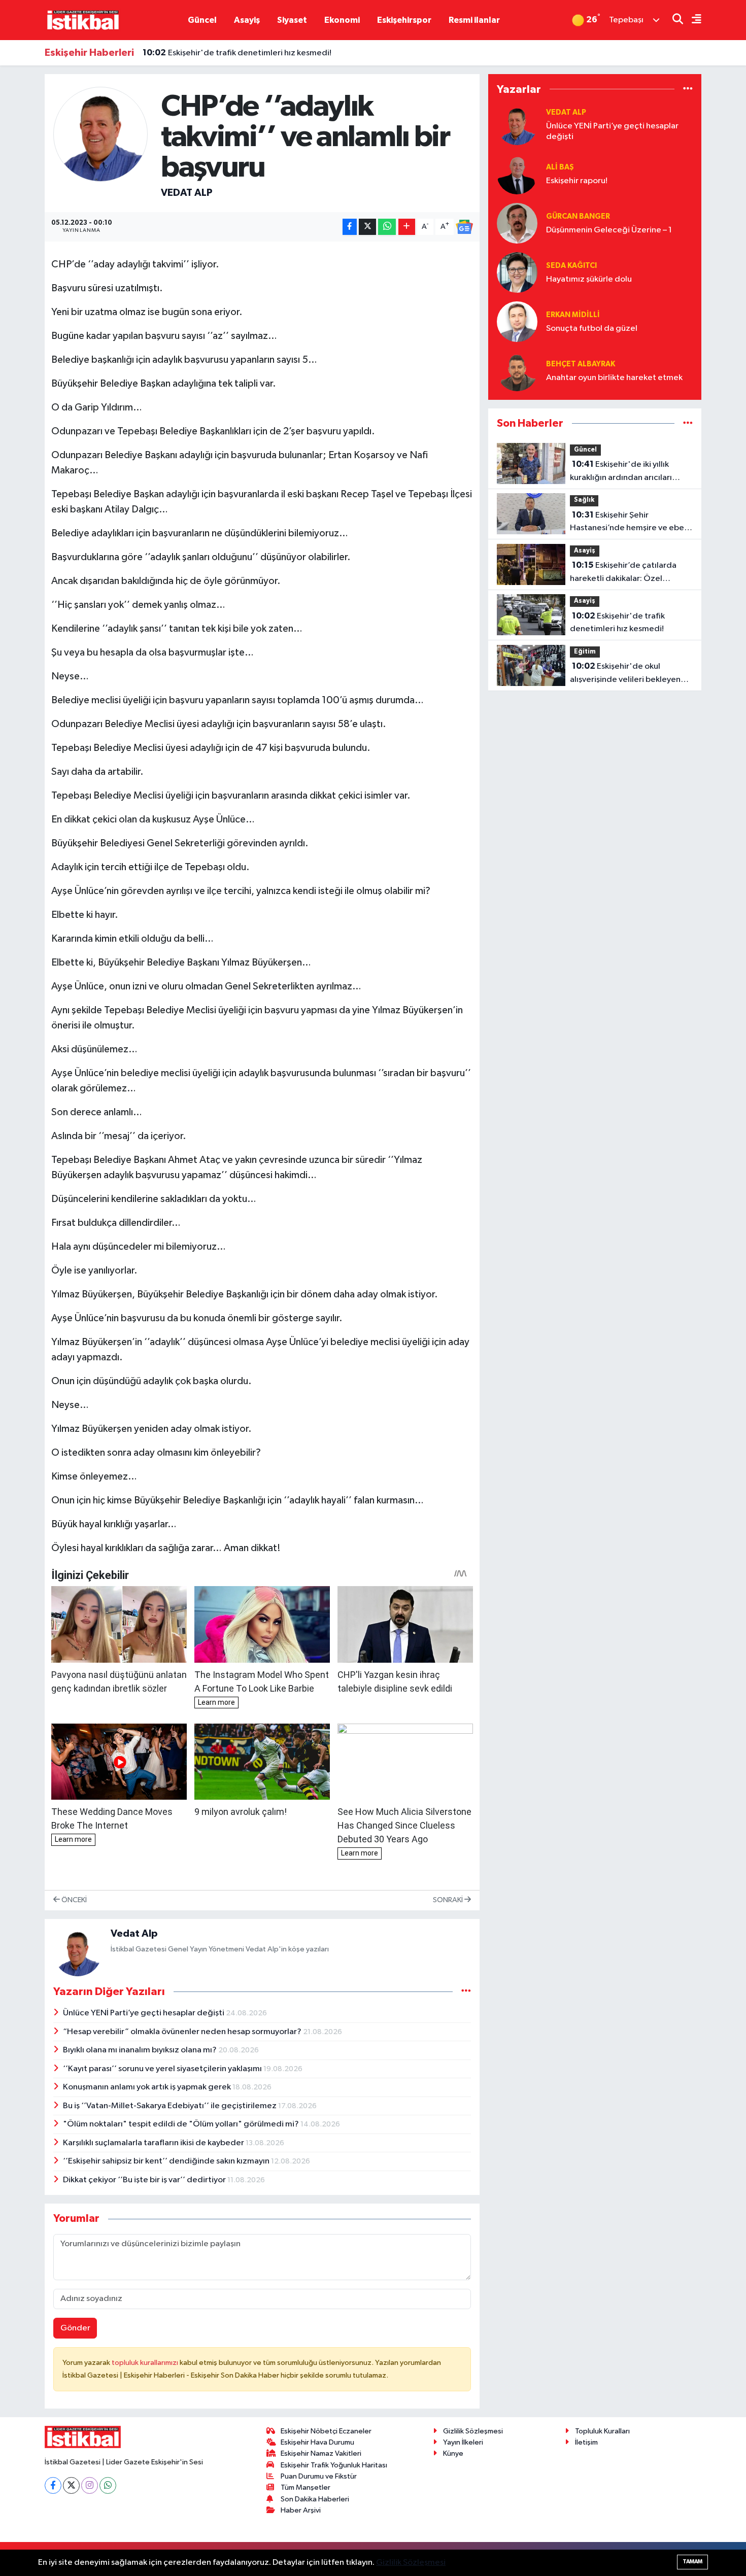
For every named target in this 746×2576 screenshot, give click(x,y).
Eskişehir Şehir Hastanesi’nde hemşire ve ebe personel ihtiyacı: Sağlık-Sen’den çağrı (627, 523)
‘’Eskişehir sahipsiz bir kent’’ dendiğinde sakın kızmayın (167, 2161)
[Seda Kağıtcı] (517, 272)
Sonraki (449, 1900)
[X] (71, 2485)
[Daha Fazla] (407, 227)
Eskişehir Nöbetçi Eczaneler (326, 2431)
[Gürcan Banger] (517, 223)
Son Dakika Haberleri (315, 2499)
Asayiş (247, 20)
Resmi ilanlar (474, 20)
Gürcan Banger (578, 216)
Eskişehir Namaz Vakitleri (321, 2453)
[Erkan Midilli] (517, 321)
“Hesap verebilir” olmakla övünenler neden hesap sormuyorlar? (183, 2032)
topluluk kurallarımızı (146, 2363)
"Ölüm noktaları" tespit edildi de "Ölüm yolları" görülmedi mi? (182, 2124)
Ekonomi (342, 20)
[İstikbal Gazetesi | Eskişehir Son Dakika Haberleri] (83, 20)
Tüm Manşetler (306, 2487)
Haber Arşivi (301, 2510)
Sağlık (584, 500)
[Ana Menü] (692, 20)
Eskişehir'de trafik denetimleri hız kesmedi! (237, 53)
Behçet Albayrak (581, 364)
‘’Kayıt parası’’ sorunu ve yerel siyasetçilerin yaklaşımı (163, 2069)
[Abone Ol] (464, 227)
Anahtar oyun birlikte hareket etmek (614, 378)
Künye (453, 2453)
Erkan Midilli (573, 315)
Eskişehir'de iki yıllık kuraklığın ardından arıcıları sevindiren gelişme (621, 472)
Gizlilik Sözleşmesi (473, 2431)
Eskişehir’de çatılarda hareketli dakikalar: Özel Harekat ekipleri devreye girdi (627, 573)
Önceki (73, 1900)
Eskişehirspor (404, 20)
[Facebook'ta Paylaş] (350, 227)
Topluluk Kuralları (602, 2431)
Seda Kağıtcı (571, 266)
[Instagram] (90, 2485)
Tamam (692, 2562)
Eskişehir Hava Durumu (317, 2442)
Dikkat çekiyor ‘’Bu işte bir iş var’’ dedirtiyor (145, 2180)
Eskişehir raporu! (577, 181)
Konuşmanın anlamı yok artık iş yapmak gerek (148, 2087)
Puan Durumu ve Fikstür (319, 2476)
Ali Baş (560, 167)
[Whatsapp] (108, 2485)
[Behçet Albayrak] (517, 371)
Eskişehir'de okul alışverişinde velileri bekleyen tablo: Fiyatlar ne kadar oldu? (625, 674)
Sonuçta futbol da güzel (592, 329)
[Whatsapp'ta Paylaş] (387, 227)
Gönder (75, 2328)
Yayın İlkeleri (463, 2442)
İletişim (586, 2442)
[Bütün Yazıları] (466, 1991)
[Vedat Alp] (101, 134)
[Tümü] (688, 89)
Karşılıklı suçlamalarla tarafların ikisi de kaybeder (154, 2143)
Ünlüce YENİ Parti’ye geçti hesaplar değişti (144, 2013)
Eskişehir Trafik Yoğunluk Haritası (334, 2465)
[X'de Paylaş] (367, 227)
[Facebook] (53, 2485)
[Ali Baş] (517, 174)
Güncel (202, 20)
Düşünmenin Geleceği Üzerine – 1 (609, 230)
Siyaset (292, 20)
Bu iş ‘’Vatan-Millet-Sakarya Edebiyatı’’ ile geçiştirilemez (171, 2106)
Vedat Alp (187, 193)
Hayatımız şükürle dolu (589, 279)
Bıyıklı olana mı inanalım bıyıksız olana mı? (141, 2050)
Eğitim (585, 652)
